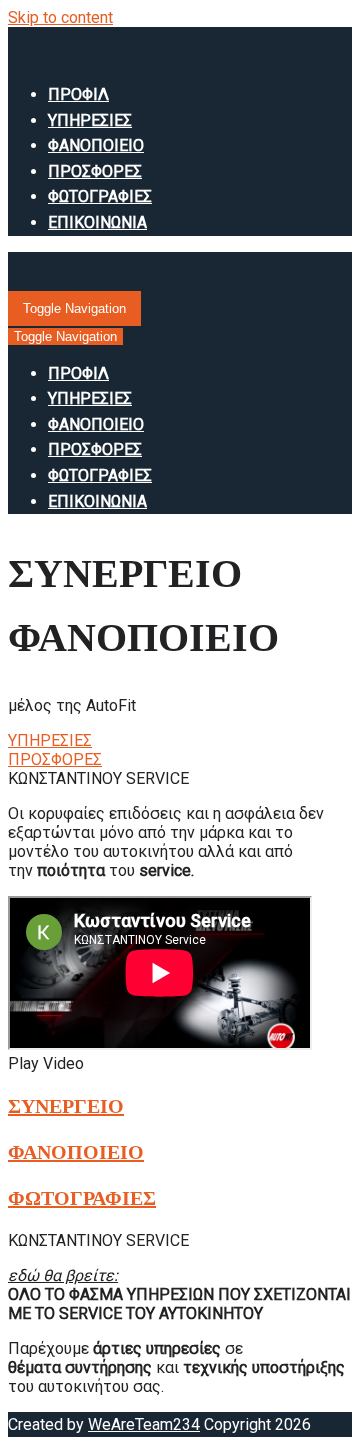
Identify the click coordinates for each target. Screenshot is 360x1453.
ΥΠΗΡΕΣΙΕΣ (90, 120)
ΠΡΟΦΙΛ (78, 94)
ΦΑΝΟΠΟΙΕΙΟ (96, 145)
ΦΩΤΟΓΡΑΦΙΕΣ (100, 196)
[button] (50, 740)
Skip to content (60, 17)
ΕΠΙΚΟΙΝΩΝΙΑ (97, 222)
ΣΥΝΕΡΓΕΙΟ (66, 1106)
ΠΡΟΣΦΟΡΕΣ (95, 171)
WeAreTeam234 (144, 1424)
